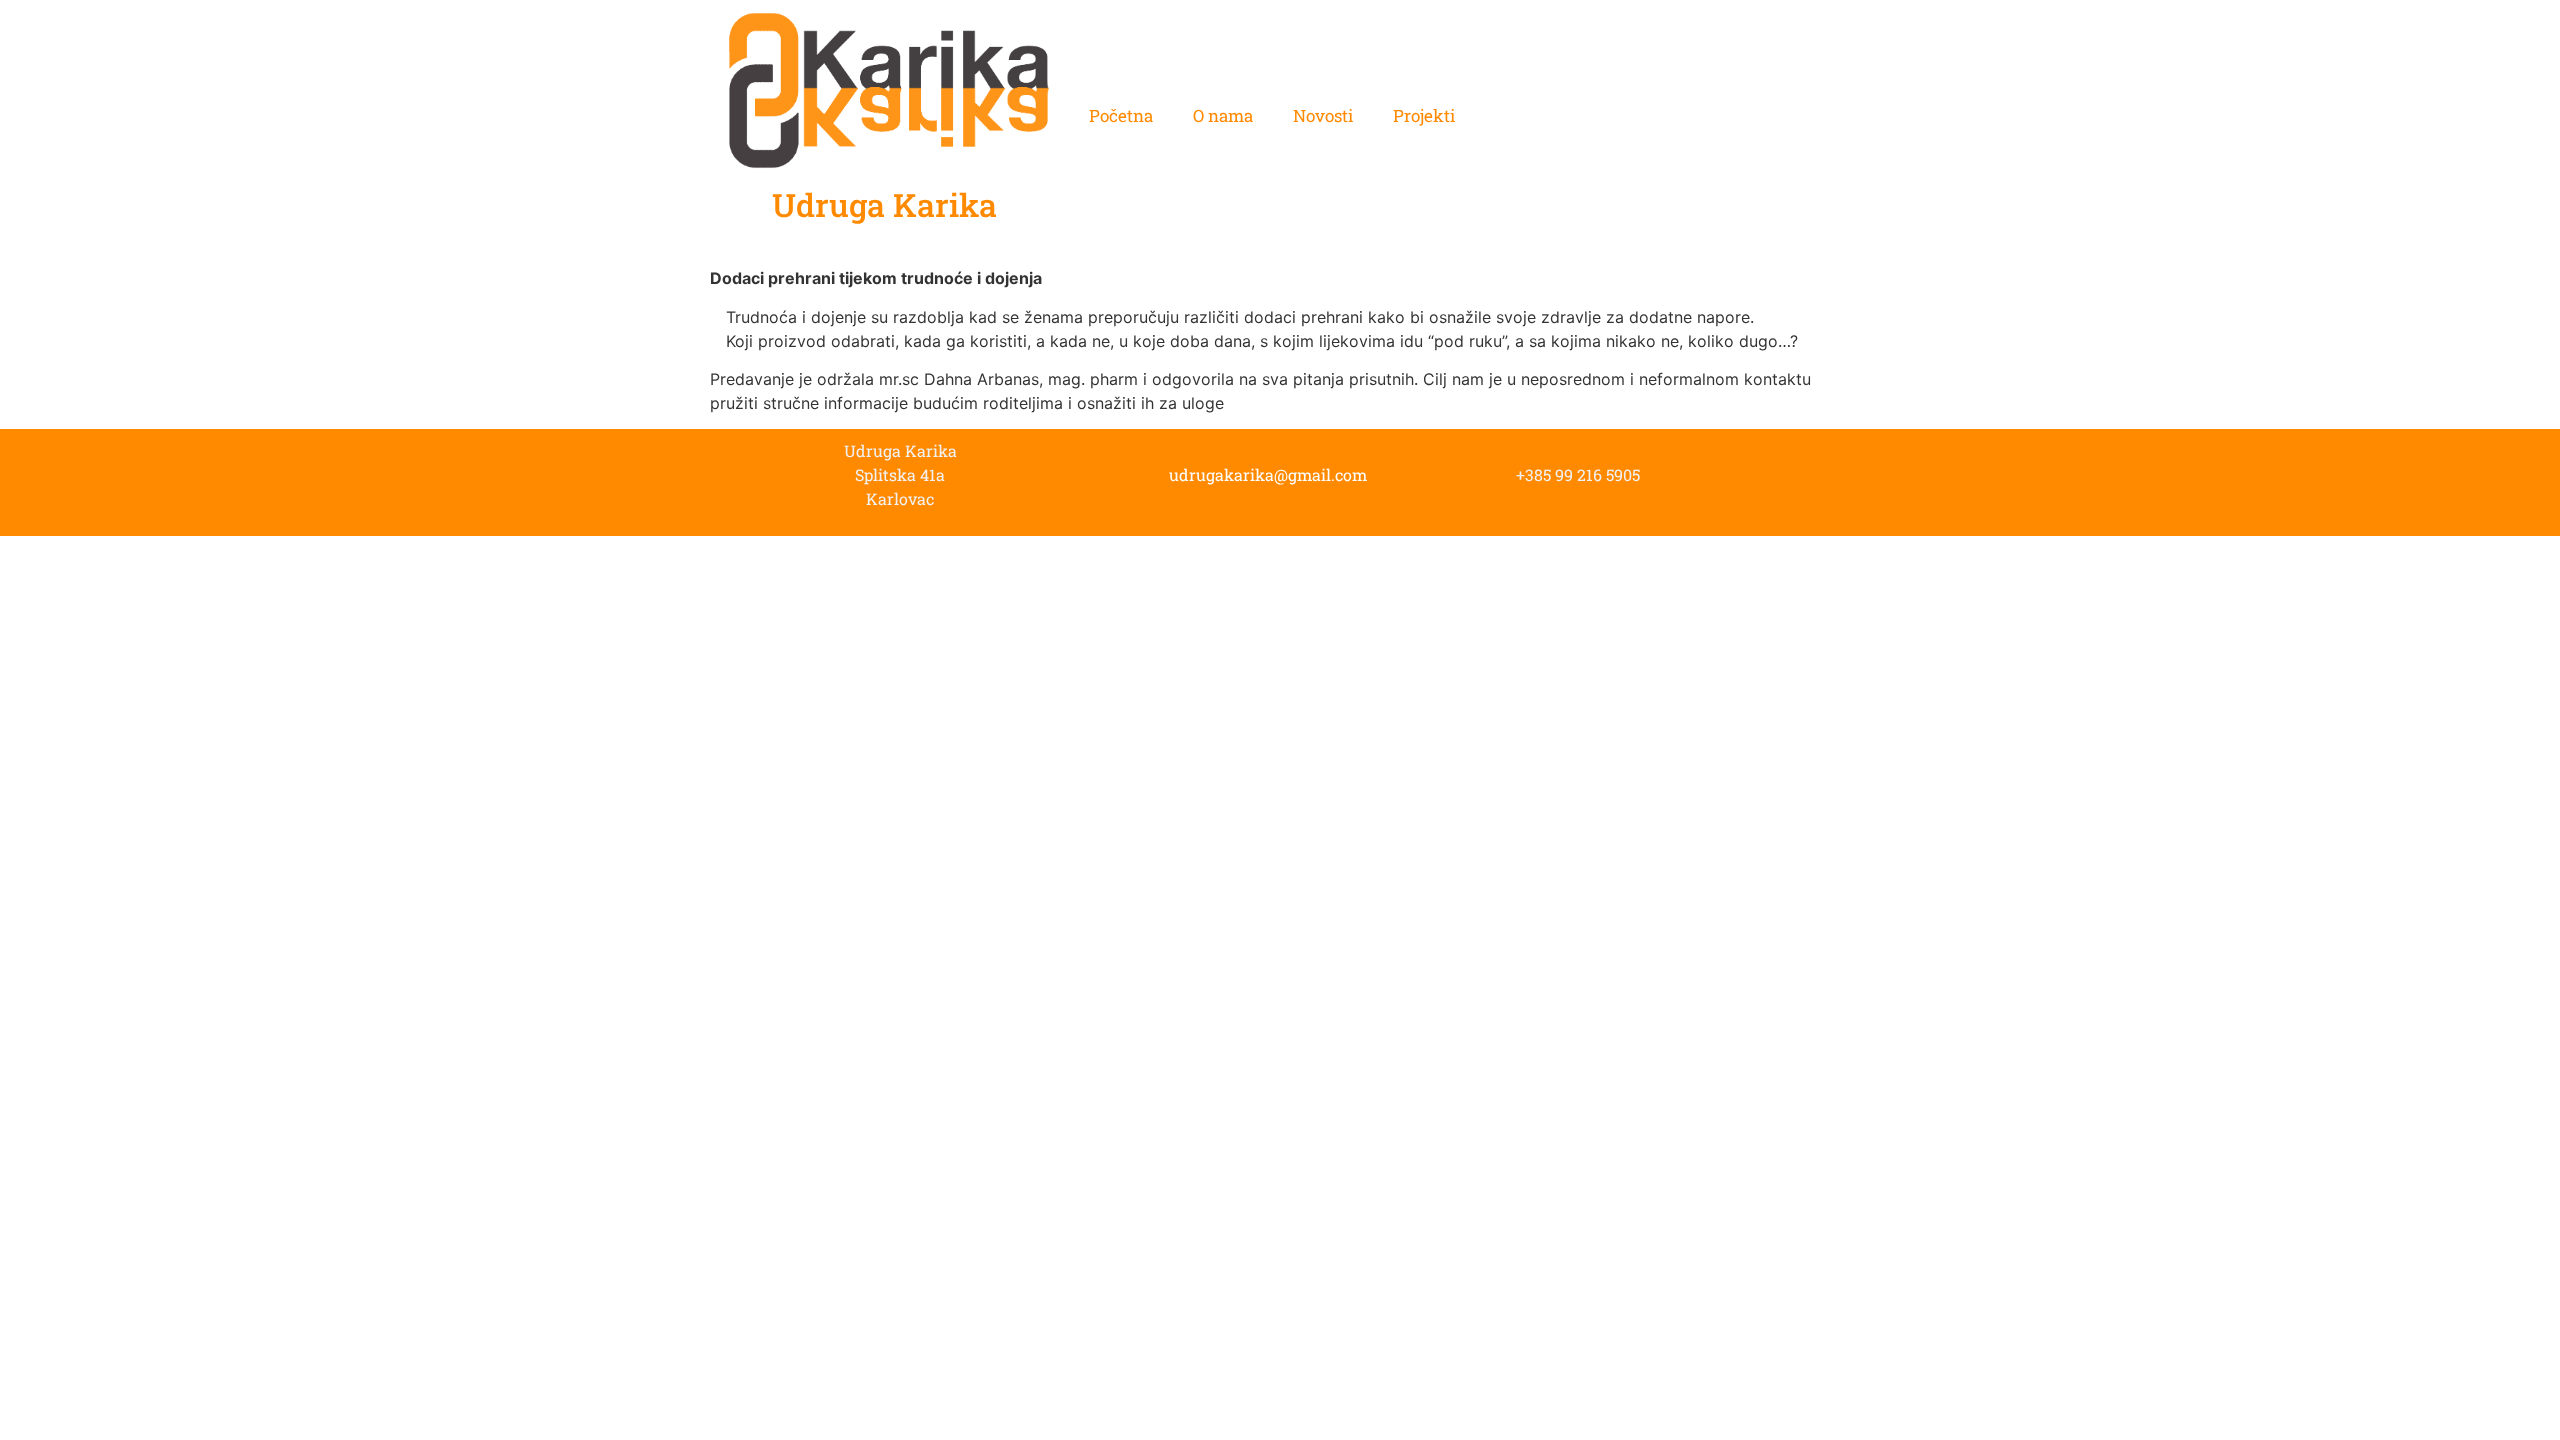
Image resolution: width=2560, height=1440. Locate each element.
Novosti (1323, 115)
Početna (1121, 115)
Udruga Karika (884, 204)
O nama (1223, 115)
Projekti (1424, 115)
